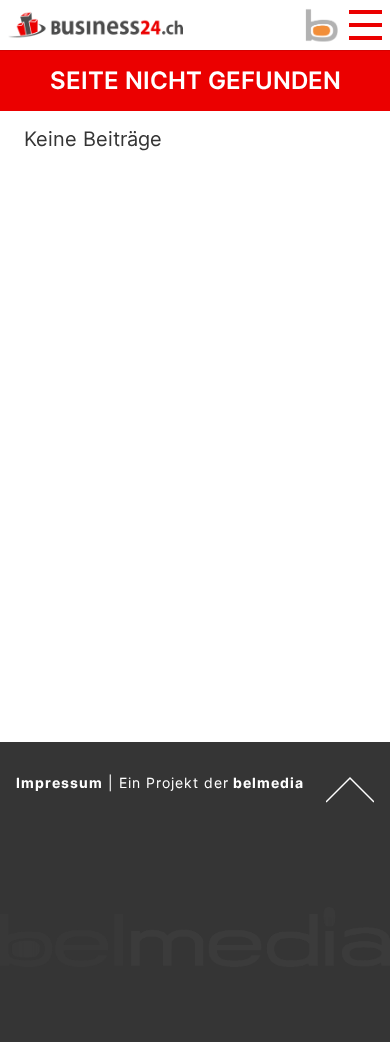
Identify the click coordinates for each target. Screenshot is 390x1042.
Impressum (59, 782)
